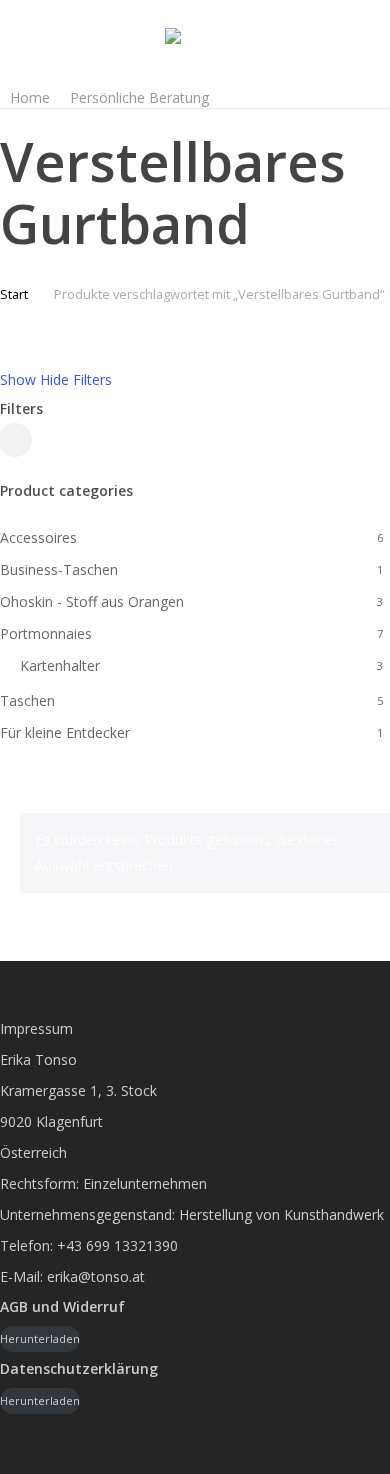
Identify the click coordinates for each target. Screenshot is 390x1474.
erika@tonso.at (96, 1276)
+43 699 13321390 (117, 1245)
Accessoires (38, 537)
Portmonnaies (46, 633)
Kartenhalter (60, 665)
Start (14, 294)
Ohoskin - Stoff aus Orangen (92, 601)
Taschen (27, 700)
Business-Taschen (59, 569)
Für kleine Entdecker (65, 732)
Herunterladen (40, 1338)
